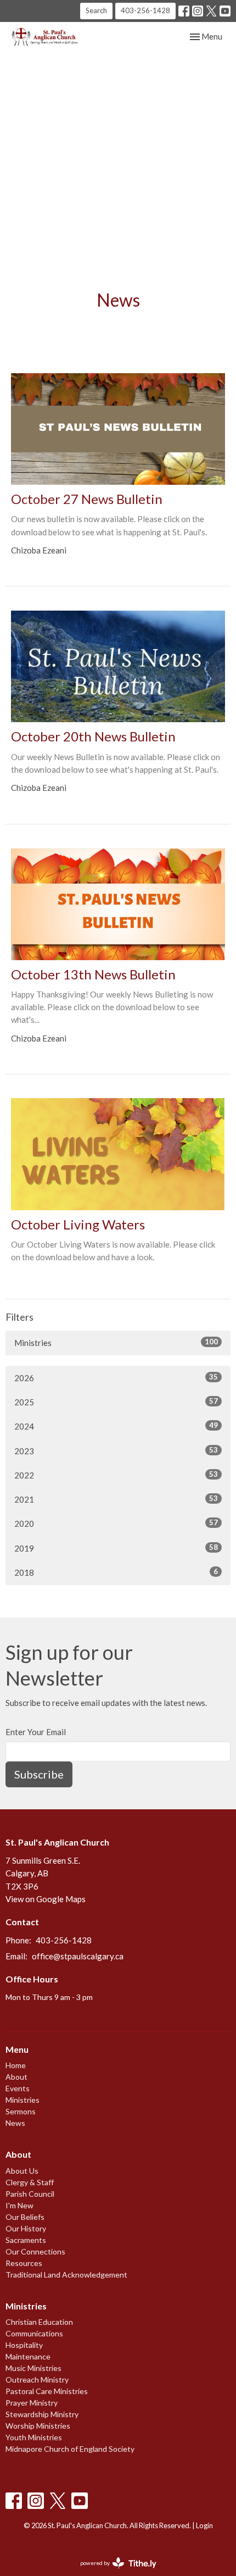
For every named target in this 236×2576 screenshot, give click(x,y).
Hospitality (24, 2345)
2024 (116, 1426)
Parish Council (30, 2194)
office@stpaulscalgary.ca (78, 1956)
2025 (116, 1402)
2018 (116, 1572)
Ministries (116, 1342)
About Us (22, 2171)
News (15, 2123)
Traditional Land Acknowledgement (66, 2275)
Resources (24, 2263)
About (16, 2077)
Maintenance (28, 2356)
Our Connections (35, 2251)
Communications (34, 2333)
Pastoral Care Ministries (47, 2391)
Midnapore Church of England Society (70, 2449)
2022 (116, 1475)
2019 (116, 1548)
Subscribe (39, 1774)
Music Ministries (33, 2368)
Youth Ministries (34, 2437)
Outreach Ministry (37, 2380)
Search (96, 10)
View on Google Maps (46, 1899)
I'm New (19, 2205)
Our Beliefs (25, 2217)
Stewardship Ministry (42, 2414)
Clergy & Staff (30, 2182)
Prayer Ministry (32, 2403)
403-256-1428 (145, 10)
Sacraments (26, 2240)
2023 (116, 1451)
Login (204, 2525)
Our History (26, 2228)
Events (18, 2088)
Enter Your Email (36, 1732)
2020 (116, 1523)
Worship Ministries (38, 2426)
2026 (116, 1378)
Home (16, 2065)
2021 (116, 1499)
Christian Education (39, 2322)
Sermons (21, 2111)
